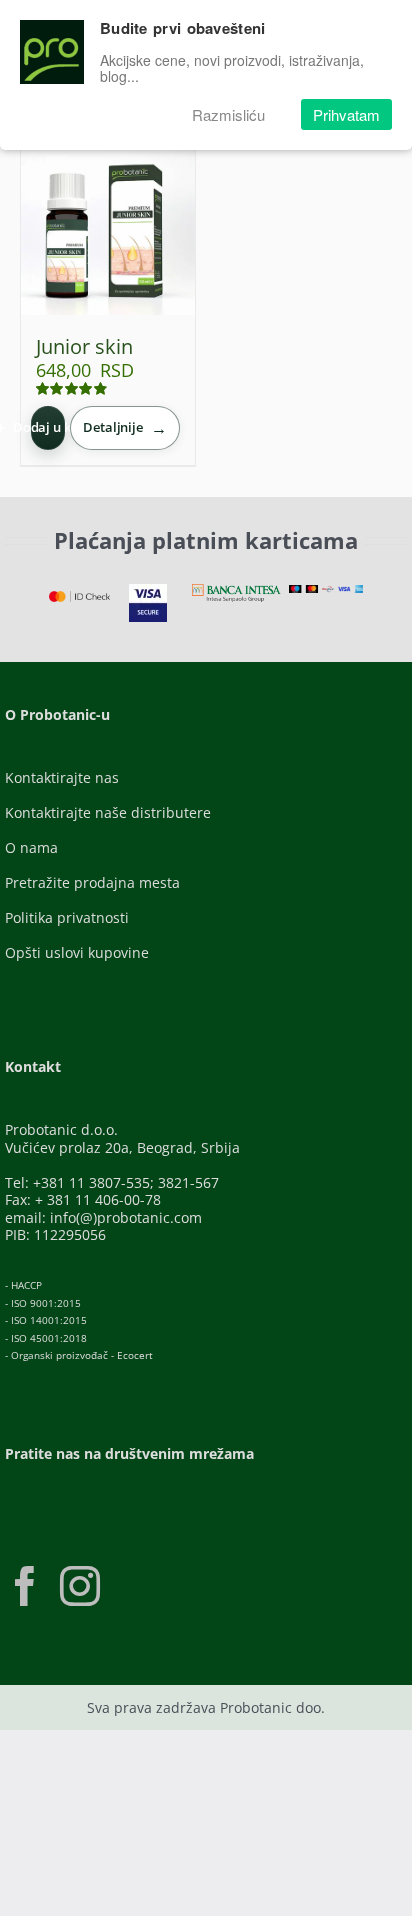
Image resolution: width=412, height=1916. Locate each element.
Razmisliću (228, 114)
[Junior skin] (108, 228)
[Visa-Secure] (148, 590)
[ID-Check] (79, 597)
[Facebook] (25, 1586)
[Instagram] (80, 1586)
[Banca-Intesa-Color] (236, 590)
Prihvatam (346, 114)
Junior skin (84, 346)
